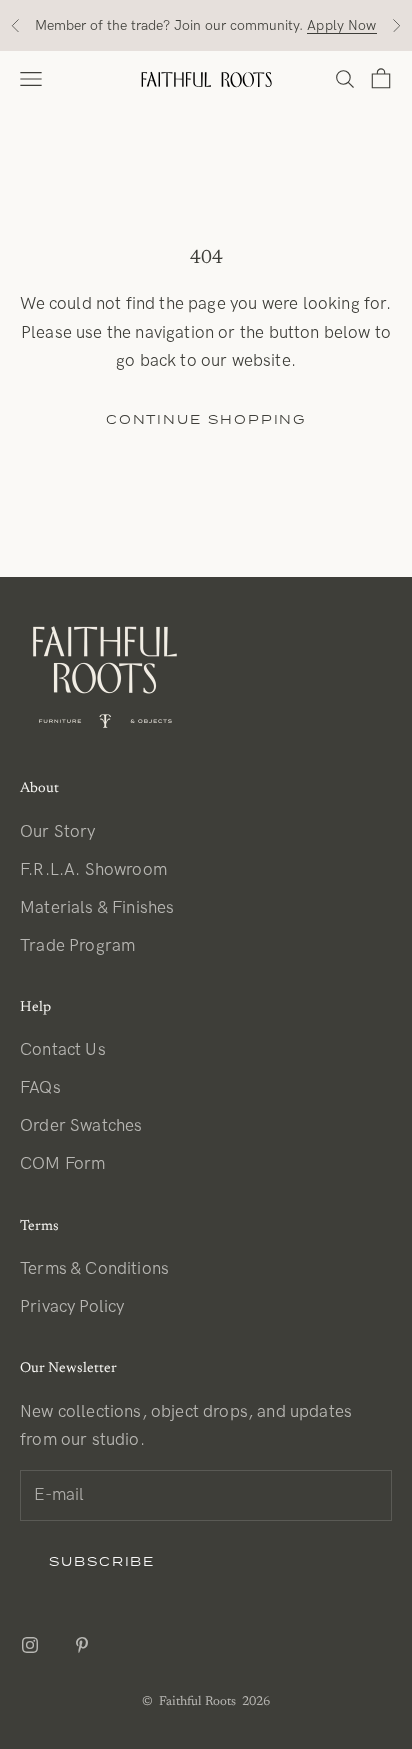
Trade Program (77, 946)
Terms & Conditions (94, 1269)
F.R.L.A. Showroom (93, 870)
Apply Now (341, 25)
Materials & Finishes (97, 908)
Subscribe (102, 1561)
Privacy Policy (72, 1307)
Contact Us (63, 1050)
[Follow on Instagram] (30, 1645)
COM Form (62, 1164)
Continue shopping (206, 419)
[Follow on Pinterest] (82, 1645)
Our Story (58, 832)
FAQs (40, 1088)
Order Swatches (81, 1126)
